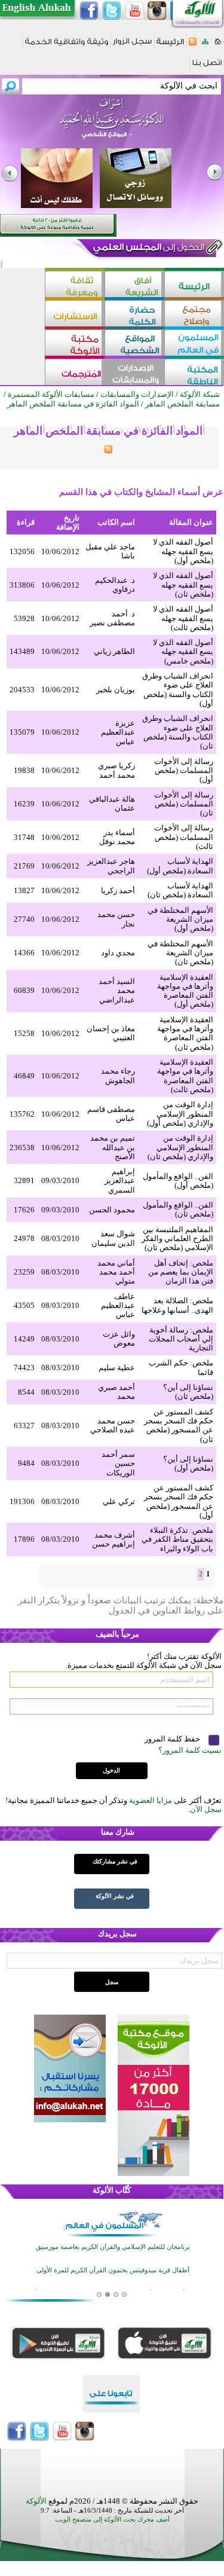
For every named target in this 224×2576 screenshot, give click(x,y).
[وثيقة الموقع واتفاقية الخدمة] (67, 46)
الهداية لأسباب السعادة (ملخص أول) (180, 866)
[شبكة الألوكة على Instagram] (157, 11)
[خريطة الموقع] (205, 45)
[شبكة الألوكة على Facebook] (89, 11)
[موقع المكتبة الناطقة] (194, 373)
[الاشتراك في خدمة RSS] (193, 45)
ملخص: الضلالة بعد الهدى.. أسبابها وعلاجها (177, 1305)
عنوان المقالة (191, 522)
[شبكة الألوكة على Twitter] (112, 11)
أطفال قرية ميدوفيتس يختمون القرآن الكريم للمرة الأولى (113, 2270)
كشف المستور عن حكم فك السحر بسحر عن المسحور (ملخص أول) (179, 1501)
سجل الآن (206, 1809)
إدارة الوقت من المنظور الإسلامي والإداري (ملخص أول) (180, 1114)
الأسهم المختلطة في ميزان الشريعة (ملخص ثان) (180, 953)
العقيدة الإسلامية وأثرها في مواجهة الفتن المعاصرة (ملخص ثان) (185, 1033)
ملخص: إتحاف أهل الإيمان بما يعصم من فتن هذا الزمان (181, 1272)
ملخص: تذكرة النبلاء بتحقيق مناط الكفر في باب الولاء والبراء (177, 1539)
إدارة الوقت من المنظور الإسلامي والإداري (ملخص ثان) (180, 1147)
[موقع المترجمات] (75, 373)
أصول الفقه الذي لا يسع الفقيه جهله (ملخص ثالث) (183, 618)
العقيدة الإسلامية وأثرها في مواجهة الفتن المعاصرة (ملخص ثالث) (185, 1076)
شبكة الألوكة (200, 394)
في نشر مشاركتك (115, 1861)
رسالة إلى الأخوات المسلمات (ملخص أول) (184, 771)
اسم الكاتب (116, 522)
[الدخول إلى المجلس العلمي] (148, 249)
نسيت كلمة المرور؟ (190, 1750)
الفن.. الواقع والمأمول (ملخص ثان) (178, 1209)
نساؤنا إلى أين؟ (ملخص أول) (188, 1463)
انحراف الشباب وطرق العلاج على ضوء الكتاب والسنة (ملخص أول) (178, 690)
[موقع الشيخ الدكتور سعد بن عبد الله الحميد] (112, 124)
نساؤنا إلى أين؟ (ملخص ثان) (188, 1392)
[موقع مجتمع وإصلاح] (194, 315)
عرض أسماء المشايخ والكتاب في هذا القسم (141, 492)
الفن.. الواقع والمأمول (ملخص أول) (178, 1181)
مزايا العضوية (151, 1800)
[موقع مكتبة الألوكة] (75, 344)
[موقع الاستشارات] (75, 315)
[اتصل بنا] (207, 67)
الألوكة (36, 2501)
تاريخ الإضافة (68, 522)
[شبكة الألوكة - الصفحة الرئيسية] (170, 46)
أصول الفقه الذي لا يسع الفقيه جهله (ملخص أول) (183, 551)
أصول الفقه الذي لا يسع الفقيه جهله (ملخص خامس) (183, 652)
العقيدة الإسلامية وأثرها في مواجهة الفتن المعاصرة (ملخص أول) (185, 991)
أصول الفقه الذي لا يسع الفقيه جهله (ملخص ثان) (183, 585)
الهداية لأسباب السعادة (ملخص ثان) (180, 890)
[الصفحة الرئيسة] (218, 45)
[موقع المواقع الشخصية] (134, 344)
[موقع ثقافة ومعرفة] (75, 285)
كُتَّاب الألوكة (112, 2190)
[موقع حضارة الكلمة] (134, 315)
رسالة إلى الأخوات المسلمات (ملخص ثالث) (184, 837)
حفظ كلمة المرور (173, 1739)
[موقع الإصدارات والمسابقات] (134, 373)
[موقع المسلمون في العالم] (194, 344)
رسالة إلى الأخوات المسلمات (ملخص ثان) (184, 804)
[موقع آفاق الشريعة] (134, 285)
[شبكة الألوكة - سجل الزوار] (132, 45)
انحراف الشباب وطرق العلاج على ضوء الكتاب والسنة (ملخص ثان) (178, 732)
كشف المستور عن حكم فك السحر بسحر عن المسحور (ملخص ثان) (179, 1425)
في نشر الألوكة (115, 1896)
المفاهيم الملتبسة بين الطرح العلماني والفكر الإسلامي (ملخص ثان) (177, 1239)
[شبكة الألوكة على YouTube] (134, 11)
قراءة (26, 522)
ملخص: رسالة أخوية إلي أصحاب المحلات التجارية (181, 1339)
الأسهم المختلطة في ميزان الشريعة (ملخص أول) (180, 919)
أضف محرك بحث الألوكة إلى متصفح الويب (112, 2520)
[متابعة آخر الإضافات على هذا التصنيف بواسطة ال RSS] (108, 451)
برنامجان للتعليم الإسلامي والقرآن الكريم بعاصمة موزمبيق (113, 2247)
